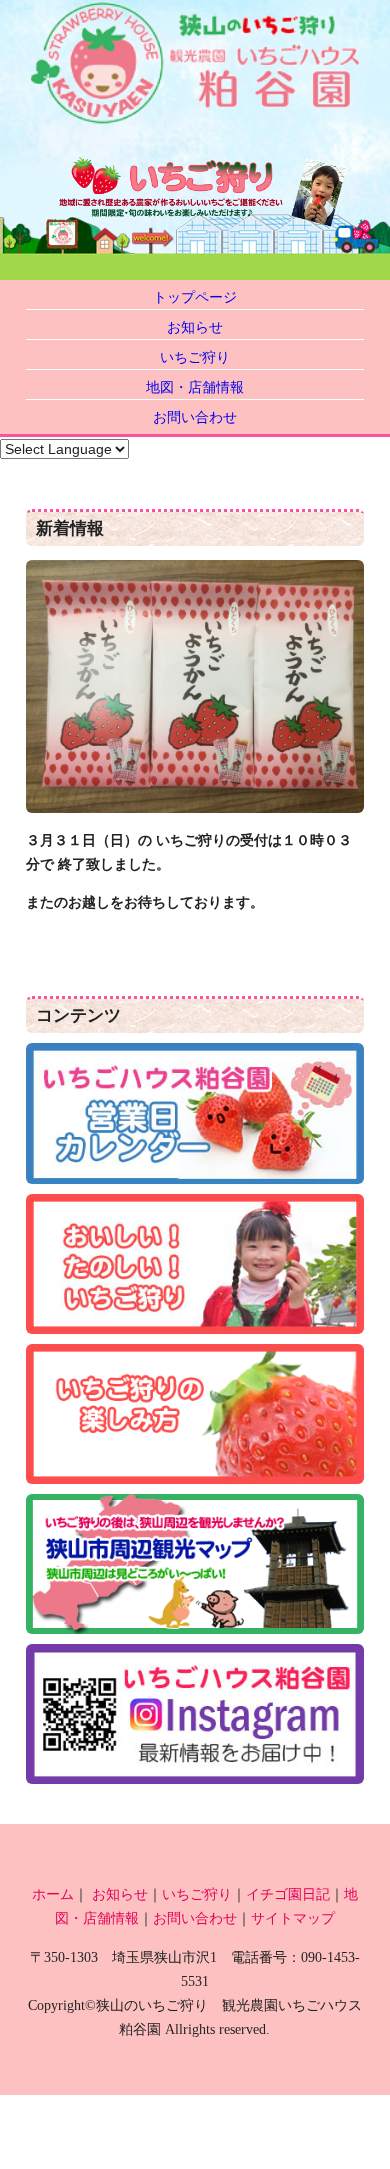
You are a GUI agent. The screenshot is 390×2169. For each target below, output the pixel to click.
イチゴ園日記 (288, 1894)
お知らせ (195, 327)
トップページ (195, 297)
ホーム (53, 1894)
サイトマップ (293, 1918)
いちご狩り (195, 357)
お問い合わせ (195, 417)
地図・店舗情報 (195, 387)
